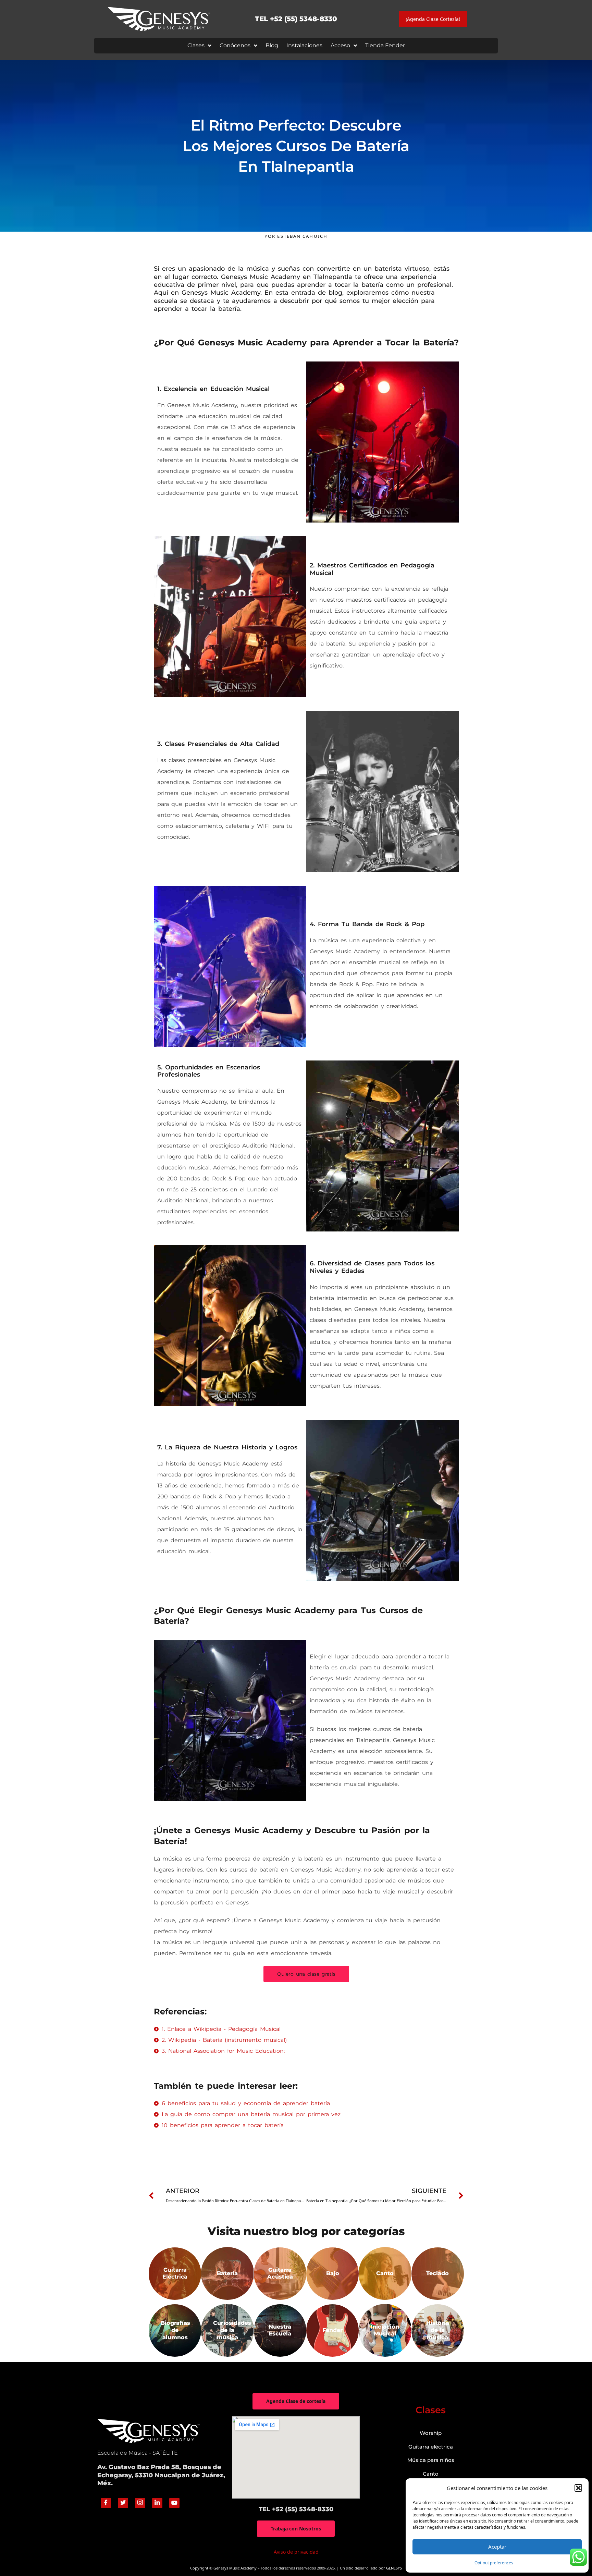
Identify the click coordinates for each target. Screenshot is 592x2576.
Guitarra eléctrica (431, 2447)
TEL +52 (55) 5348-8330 (296, 19)
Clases (196, 45)
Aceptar (497, 2547)
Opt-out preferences (494, 2563)
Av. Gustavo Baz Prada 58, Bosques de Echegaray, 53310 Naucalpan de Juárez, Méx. (161, 2475)
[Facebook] (106, 2503)
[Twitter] (123, 2503)
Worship (431, 2433)
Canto (431, 2474)
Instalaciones (304, 45)
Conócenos (235, 45)
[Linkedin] (157, 2503)
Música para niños (431, 2460)
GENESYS (394, 2568)
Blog (272, 45)
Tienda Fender (385, 45)
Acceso (340, 45)
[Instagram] (140, 2503)
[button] (578, 2488)
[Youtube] (174, 2503)
